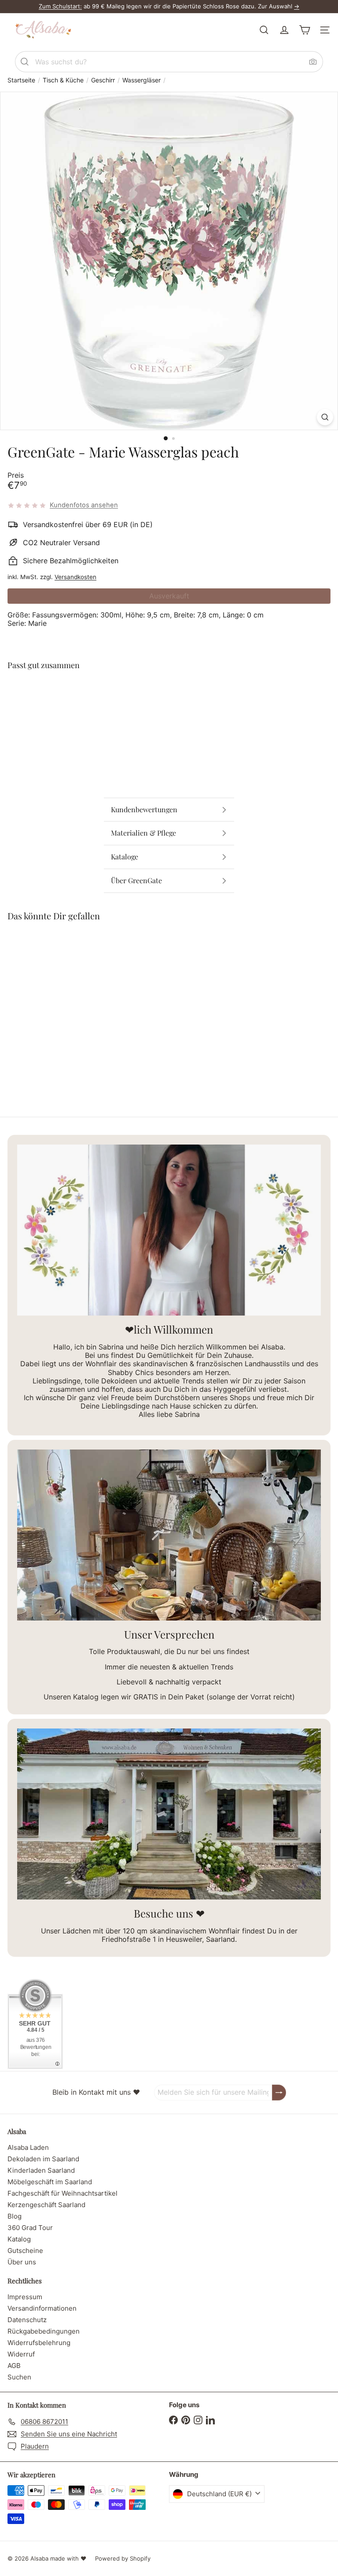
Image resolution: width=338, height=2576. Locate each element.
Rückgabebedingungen (44, 2331)
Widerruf (21, 2354)
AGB (14, 2366)
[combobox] (169, 62)
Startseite (21, 80)
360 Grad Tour (30, 2228)
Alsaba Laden (28, 2147)
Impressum (25, 2297)
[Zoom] (325, 417)
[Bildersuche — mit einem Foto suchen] (313, 62)
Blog (15, 2216)
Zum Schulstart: (60, 6)
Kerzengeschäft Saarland (46, 2205)
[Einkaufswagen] (305, 30)
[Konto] (284, 30)
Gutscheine (25, 2251)
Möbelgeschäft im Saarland (50, 2182)
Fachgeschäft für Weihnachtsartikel (62, 2193)
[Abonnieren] (279, 2092)
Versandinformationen (42, 2308)
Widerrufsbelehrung (39, 2343)
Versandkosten (75, 577)
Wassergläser (141, 80)
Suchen (19, 2377)
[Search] (25, 62)
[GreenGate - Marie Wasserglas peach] (169, 707)
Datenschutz (27, 2320)
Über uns (22, 2262)
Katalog (19, 2239)
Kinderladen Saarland (41, 2170)
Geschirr (103, 80)
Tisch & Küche (63, 80)
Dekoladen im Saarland (43, 2159)
